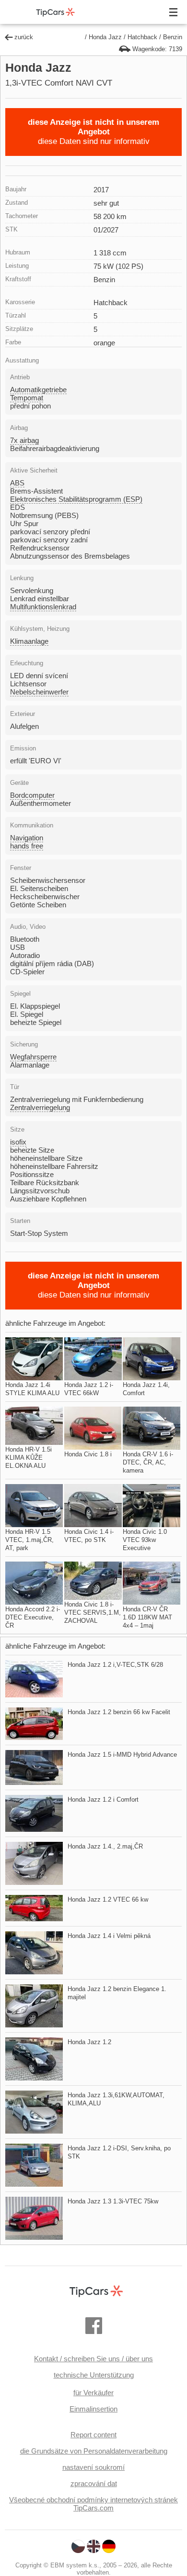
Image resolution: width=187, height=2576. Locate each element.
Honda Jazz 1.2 (89, 2042)
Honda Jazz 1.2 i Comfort (103, 1800)
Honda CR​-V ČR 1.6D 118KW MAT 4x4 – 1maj (147, 1617)
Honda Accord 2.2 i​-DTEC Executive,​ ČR (33, 1617)
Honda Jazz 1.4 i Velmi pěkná (109, 1936)
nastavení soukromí (93, 2467)
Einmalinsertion (93, 2409)
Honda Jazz (105, 37)
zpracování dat (94, 2483)
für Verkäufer (93, 2393)
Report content (93, 2435)
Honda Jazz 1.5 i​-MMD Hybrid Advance (122, 1755)
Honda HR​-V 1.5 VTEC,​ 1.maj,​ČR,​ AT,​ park (29, 1540)
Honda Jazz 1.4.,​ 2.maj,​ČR (105, 1846)
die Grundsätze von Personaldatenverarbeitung (94, 2451)
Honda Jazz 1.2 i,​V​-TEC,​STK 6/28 (115, 1665)
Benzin (173, 37)
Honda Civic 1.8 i (88, 1454)
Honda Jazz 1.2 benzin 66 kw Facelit (119, 1712)
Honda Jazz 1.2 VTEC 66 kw (108, 1899)
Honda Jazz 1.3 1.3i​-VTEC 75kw (113, 2201)
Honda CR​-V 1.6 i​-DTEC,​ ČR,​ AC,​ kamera (148, 1462)
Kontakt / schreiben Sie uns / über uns (93, 2359)
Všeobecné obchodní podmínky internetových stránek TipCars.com (93, 2504)
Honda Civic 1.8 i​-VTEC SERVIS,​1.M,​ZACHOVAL (93, 1613)
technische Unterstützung (94, 2375)
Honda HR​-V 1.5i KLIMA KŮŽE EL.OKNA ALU (29, 1458)
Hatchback (142, 37)
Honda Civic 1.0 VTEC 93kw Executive (145, 1540)
